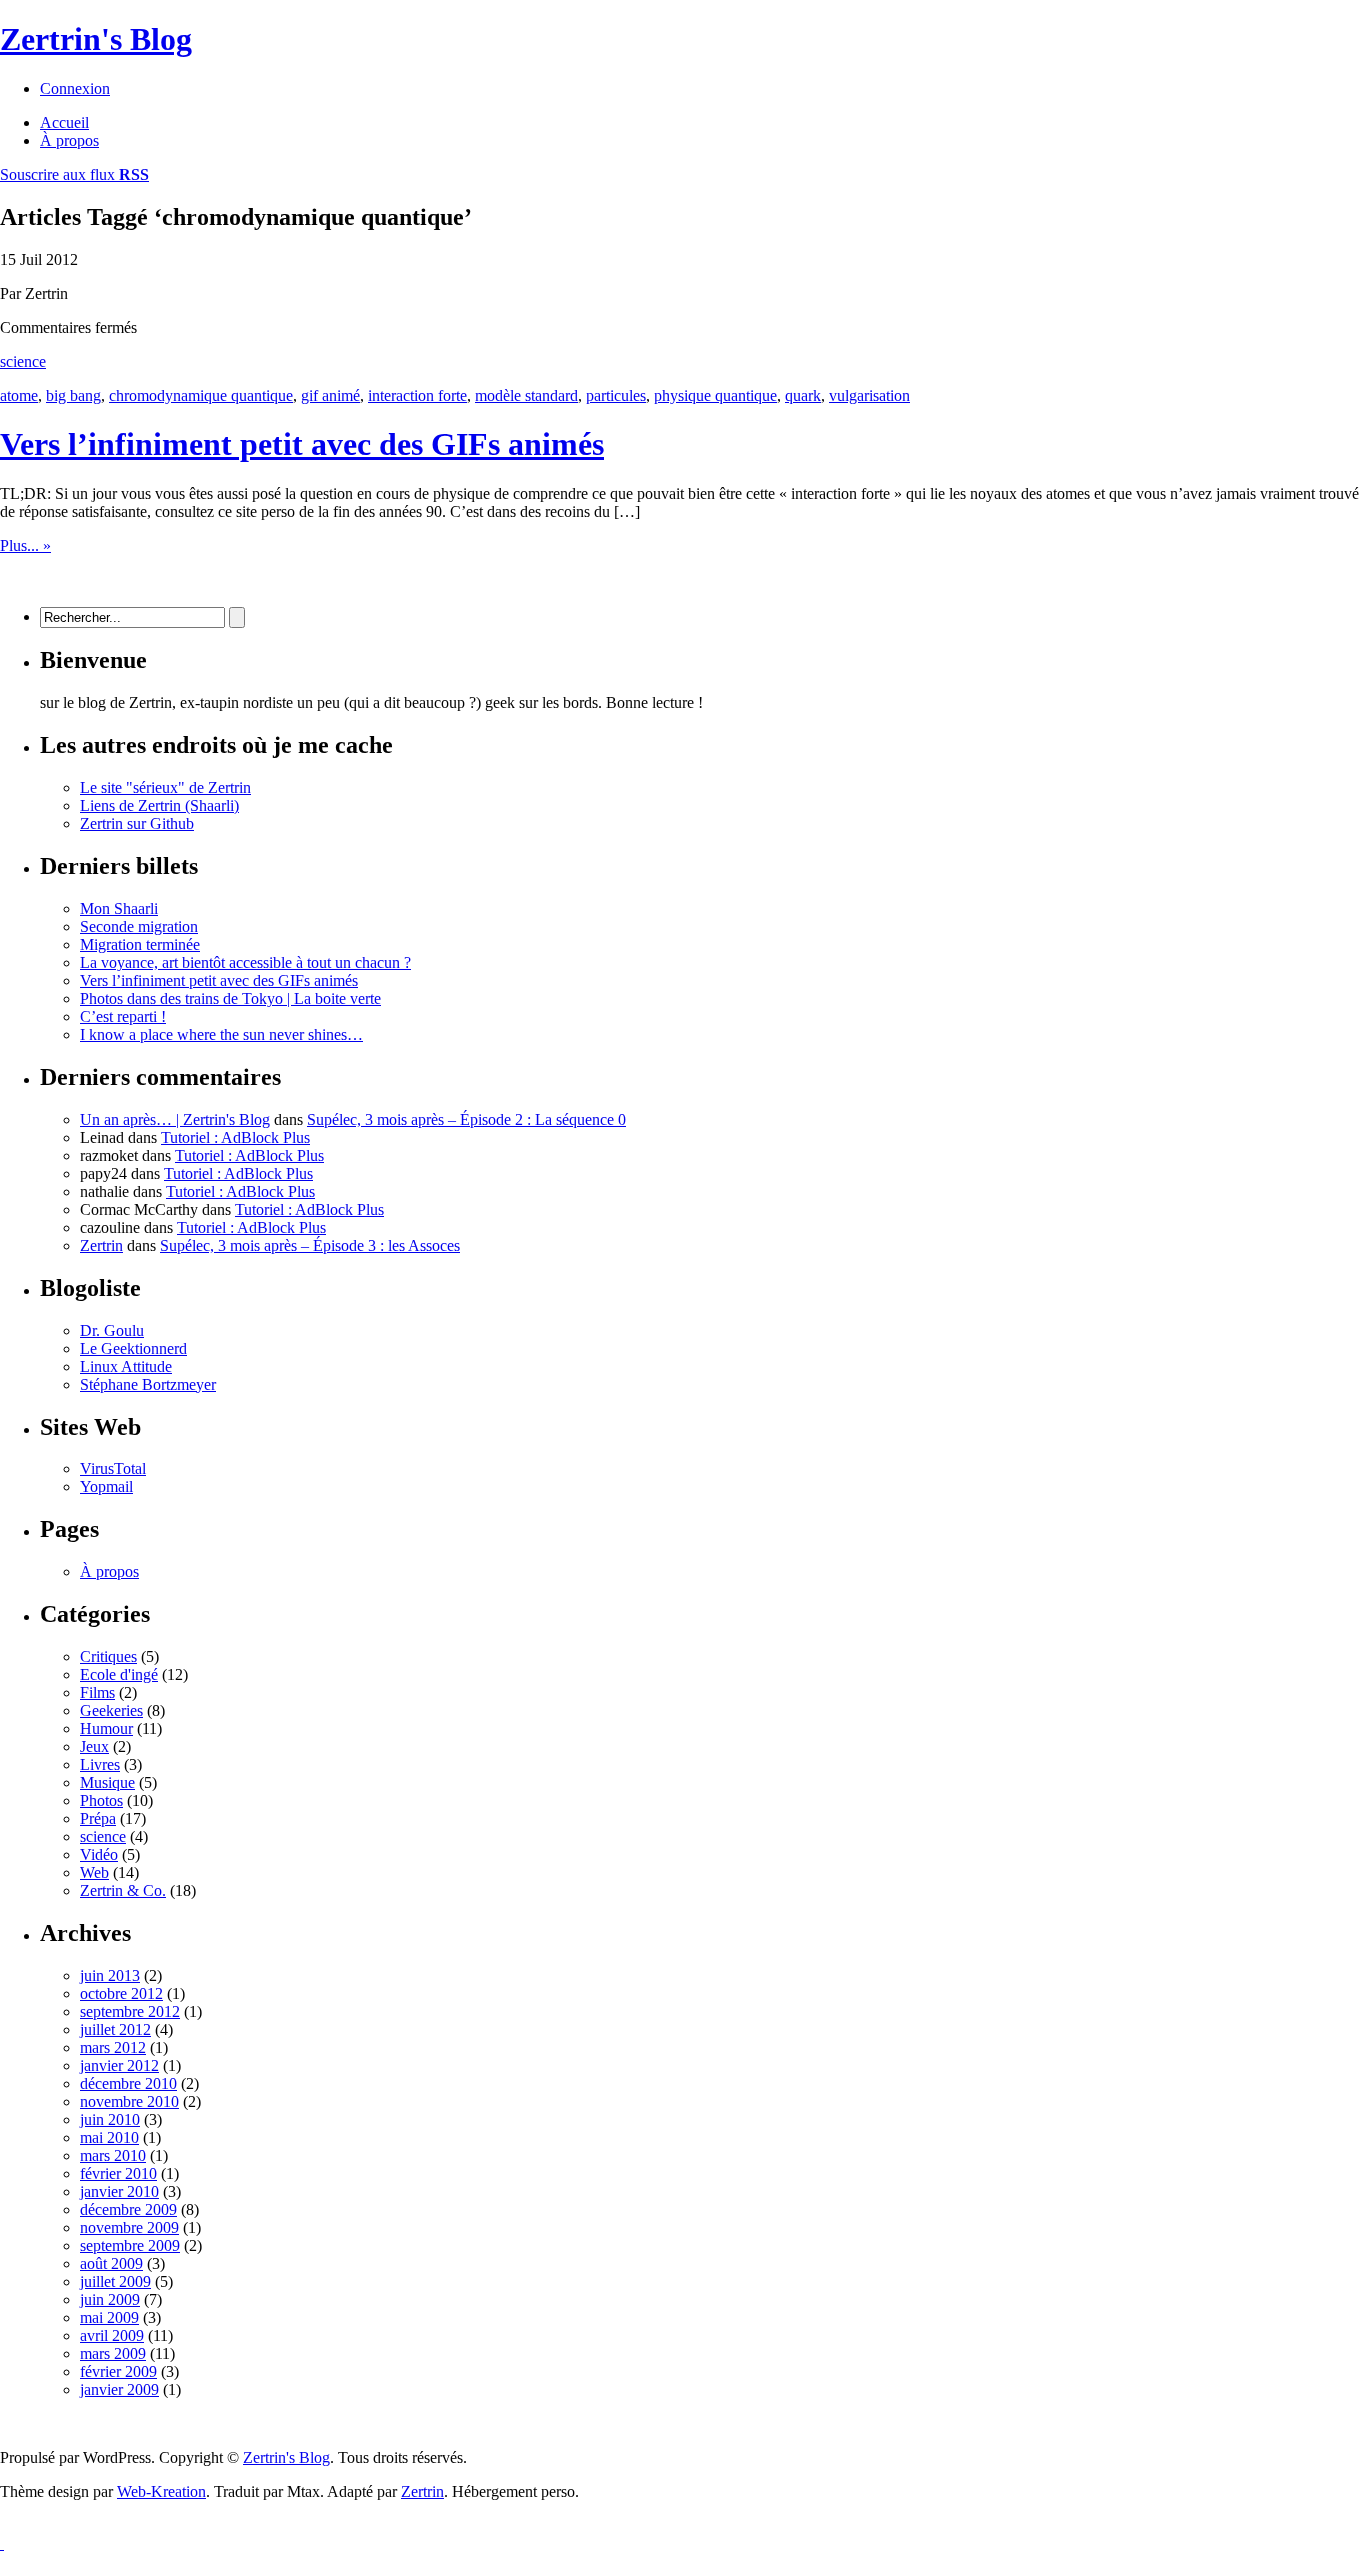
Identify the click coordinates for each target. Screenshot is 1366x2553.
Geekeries (111, 1710)
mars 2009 (113, 2353)
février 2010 (118, 2173)
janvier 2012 (119, 2065)
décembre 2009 (128, 2209)
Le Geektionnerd (133, 1348)
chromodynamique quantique (201, 395)
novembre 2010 (129, 2101)
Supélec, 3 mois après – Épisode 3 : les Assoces (310, 1245)
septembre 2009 (130, 2245)
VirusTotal (113, 1468)
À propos (69, 140)
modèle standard (526, 395)
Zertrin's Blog (96, 39)
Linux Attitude (126, 1366)
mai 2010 (109, 2137)
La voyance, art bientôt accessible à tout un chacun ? (245, 962)
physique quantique (715, 395)
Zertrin (101, 1245)
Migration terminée (140, 944)
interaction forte (417, 395)
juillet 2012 (115, 2029)
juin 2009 (110, 2299)
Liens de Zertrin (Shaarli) (159, 805)
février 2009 (118, 2371)
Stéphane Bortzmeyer (148, 1384)
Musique (107, 1782)
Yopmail (106, 1486)
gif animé (330, 395)
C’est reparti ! (123, 1016)
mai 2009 (109, 2317)
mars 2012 (113, 2047)
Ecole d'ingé (119, 1674)
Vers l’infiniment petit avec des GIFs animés (302, 444)
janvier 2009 (119, 2389)
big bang (73, 395)
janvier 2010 (119, 2191)
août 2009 (111, 2263)
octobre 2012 (121, 1993)
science (23, 361)
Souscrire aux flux (74, 174)
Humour (106, 1728)
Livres (100, 1764)
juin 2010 (110, 2119)
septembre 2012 (130, 2011)
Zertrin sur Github (137, 823)
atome (19, 395)
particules (616, 395)
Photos (101, 1800)
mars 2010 (113, 2155)
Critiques (108, 1656)
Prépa (98, 1818)
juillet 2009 (115, 2281)
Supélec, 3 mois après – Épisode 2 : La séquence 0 (466, 1119)
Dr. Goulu (112, 1330)
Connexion (75, 88)
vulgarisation (869, 395)
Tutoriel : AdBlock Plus (235, 1137)
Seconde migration (139, 926)
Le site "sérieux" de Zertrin (165, 787)
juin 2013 (110, 1975)
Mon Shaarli (119, 908)
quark (803, 395)
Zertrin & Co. (123, 1890)
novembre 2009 (129, 2227)
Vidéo (99, 1854)
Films (97, 1692)
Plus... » (25, 545)
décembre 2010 (128, 2083)
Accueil (64, 122)
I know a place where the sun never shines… (221, 1034)
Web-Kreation (161, 2491)
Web (94, 1872)
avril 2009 (112, 2335)
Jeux (94, 1746)
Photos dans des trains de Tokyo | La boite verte (230, 998)
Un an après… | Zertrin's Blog (175, 1119)
